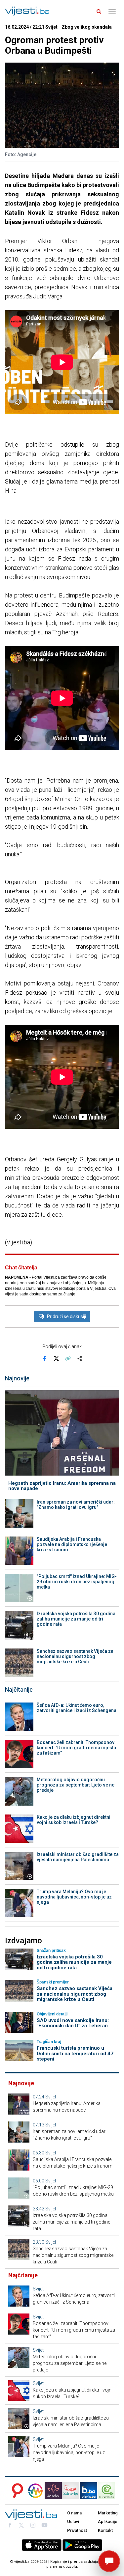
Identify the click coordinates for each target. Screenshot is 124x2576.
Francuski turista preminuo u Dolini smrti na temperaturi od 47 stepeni (75, 2053)
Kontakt (105, 2530)
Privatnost (77, 2530)
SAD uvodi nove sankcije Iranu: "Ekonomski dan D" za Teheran (73, 2023)
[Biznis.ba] (89, 2491)
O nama (74, 2513)
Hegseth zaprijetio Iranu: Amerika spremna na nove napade (62, 1486)
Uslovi (73, 2521)
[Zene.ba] (53, 2491)
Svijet (51, 2097)
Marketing (108, 2513)
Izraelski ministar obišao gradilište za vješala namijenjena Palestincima (78, 1857)
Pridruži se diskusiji (66, 1316)
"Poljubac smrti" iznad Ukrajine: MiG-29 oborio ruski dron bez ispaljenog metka (77, 1582)
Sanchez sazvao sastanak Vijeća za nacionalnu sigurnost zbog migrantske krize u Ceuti (75, 1656)
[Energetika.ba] (108, 2491)
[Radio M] (16, 2491)
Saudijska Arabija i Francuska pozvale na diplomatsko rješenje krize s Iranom (72, 1544)
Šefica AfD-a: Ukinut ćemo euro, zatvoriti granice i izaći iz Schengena (77, 1708)
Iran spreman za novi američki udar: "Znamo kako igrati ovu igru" (76, 1505)
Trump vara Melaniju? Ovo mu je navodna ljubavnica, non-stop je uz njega (74, 1897)
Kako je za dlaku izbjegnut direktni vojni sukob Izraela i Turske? (74, 1820)
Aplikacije (108, 2521)
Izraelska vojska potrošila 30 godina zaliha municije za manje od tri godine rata (76, 1619)
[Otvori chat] (109, 2561)
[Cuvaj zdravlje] (71, 2491)
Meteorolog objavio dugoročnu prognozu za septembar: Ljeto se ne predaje (76, 1785)
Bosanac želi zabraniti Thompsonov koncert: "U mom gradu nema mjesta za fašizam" (76, 1748)
